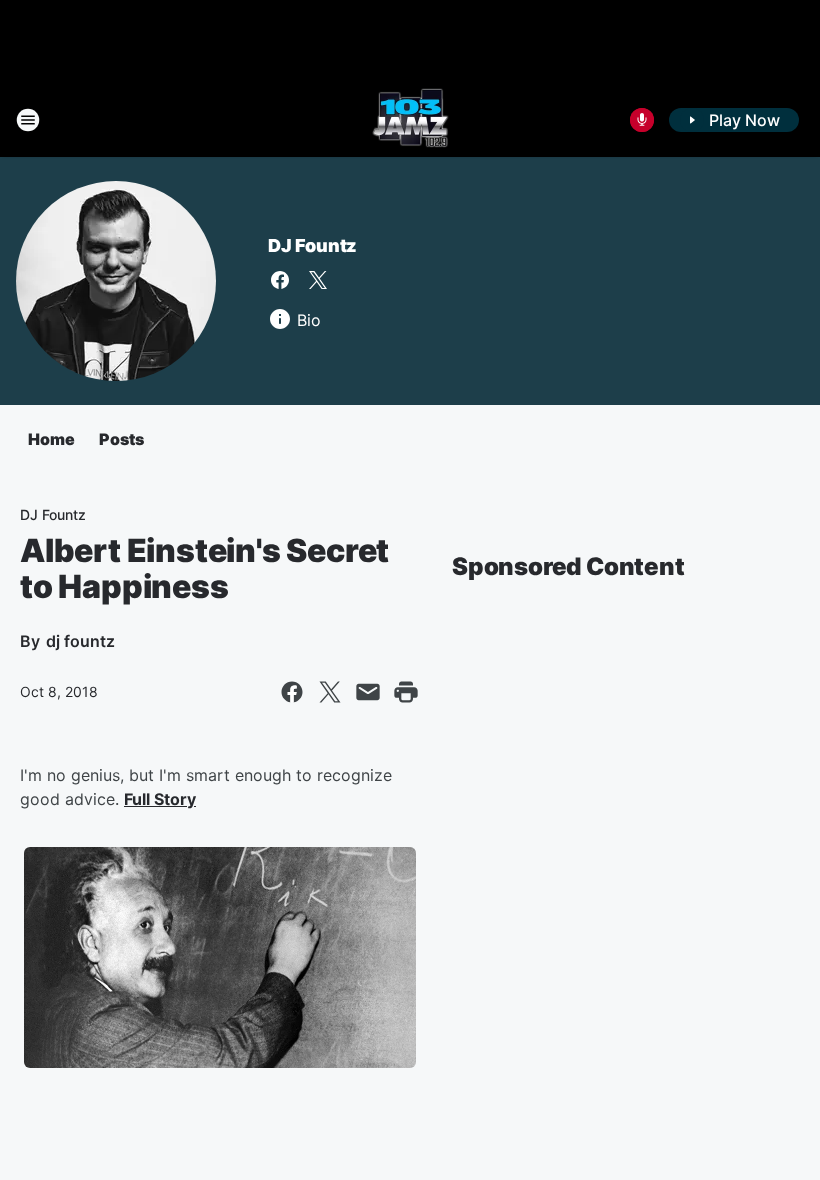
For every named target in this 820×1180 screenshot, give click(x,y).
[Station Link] (410, 120)
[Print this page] (406, 692)
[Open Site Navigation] (28, 120)
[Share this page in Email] (368, 692)
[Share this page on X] (330, 692)
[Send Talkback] (642, 120)
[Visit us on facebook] (280, 280)
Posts (121, 439)
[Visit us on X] (318, 280)
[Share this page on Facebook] (292, 692)
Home (51, 439)
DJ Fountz (312, 245)
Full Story (160, 799)
